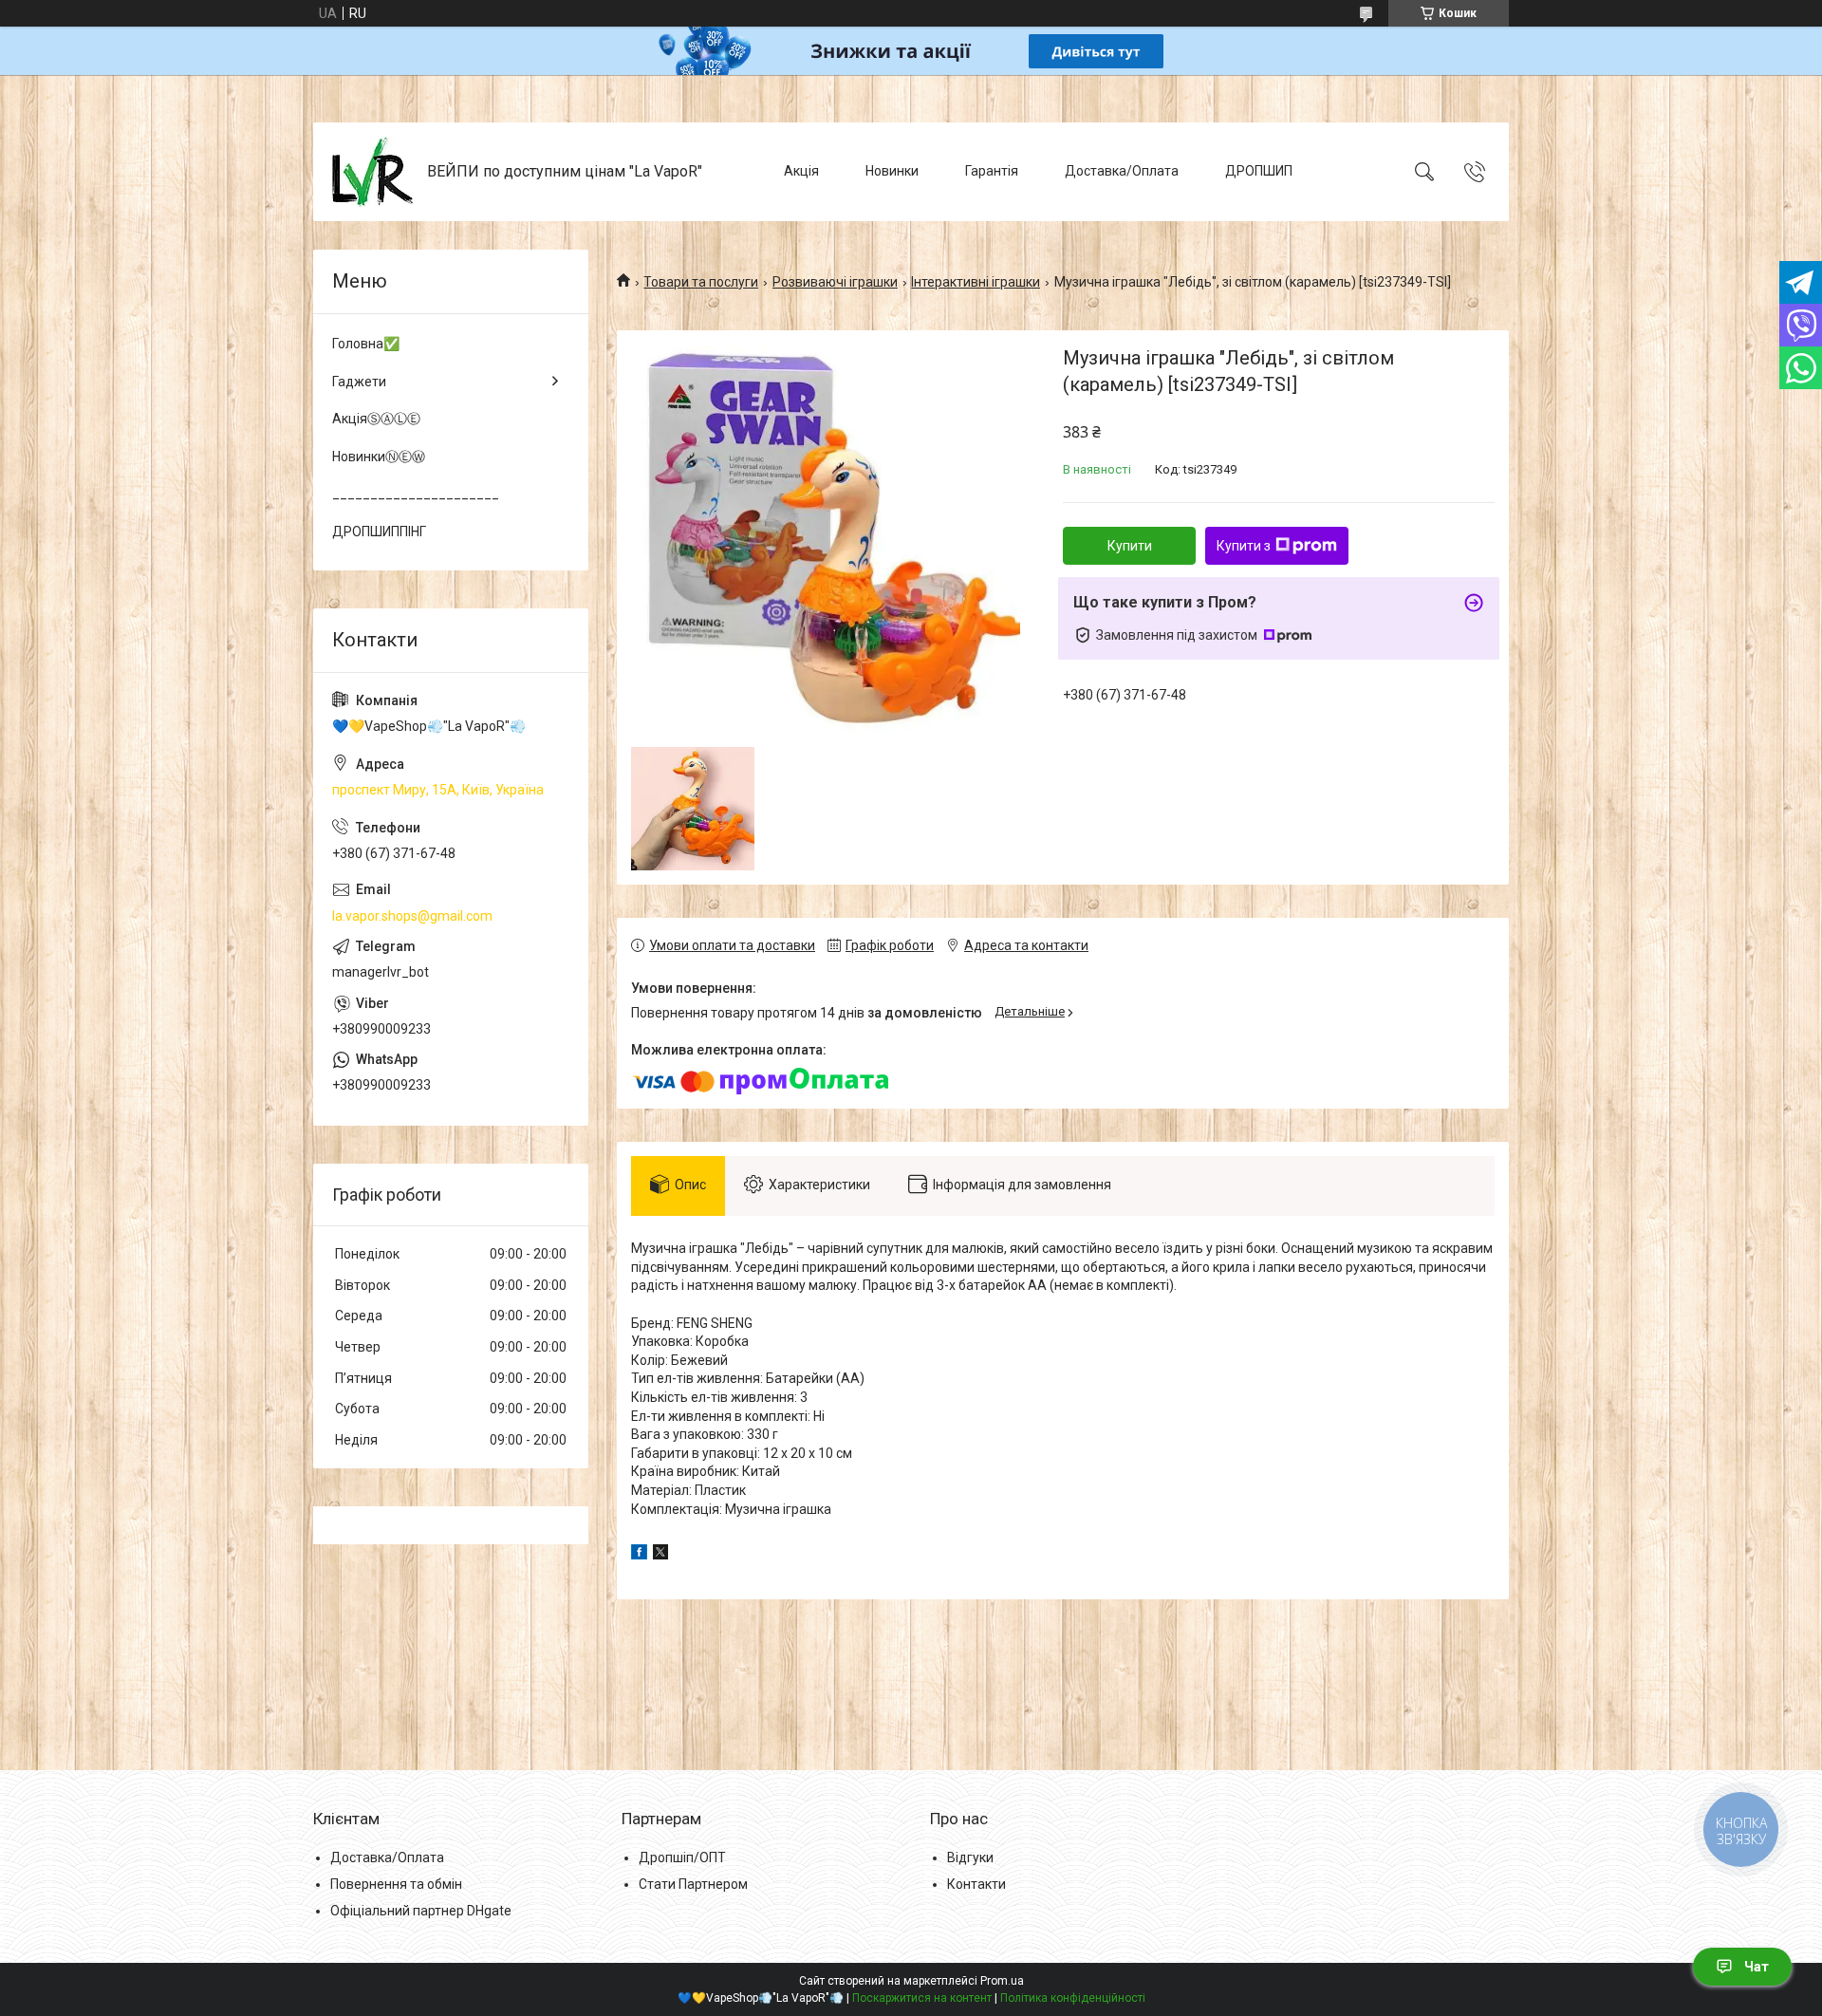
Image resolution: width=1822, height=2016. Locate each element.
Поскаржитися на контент (922, 1998)
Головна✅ (366, 344)
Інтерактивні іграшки (976, 282)
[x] (660, 1555)
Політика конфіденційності (1073, 1998)
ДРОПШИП (1259, 171)
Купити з (1244, 546)
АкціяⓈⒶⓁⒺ (376, 419)
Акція (801, 171)
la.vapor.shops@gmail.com (412, 916)
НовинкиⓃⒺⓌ (379, 457)
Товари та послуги (701, 282)
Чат (1757, 1967)
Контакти (976, 1884)
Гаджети (359, 382)
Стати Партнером (693, 1884)
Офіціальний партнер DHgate (421, 1911)
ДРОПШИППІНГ (379, 532)
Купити (1130, 546)
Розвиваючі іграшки (835, 282)
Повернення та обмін (396, 1884)
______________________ (416, 494)
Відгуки (970, 1857)
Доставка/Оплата (1122, 171)
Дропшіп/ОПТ (682, 1857)
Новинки (892, 171)
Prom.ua (1002, 1981)
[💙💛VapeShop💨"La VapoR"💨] (372, 172)
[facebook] (639, 1555)
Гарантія (992, 171)
